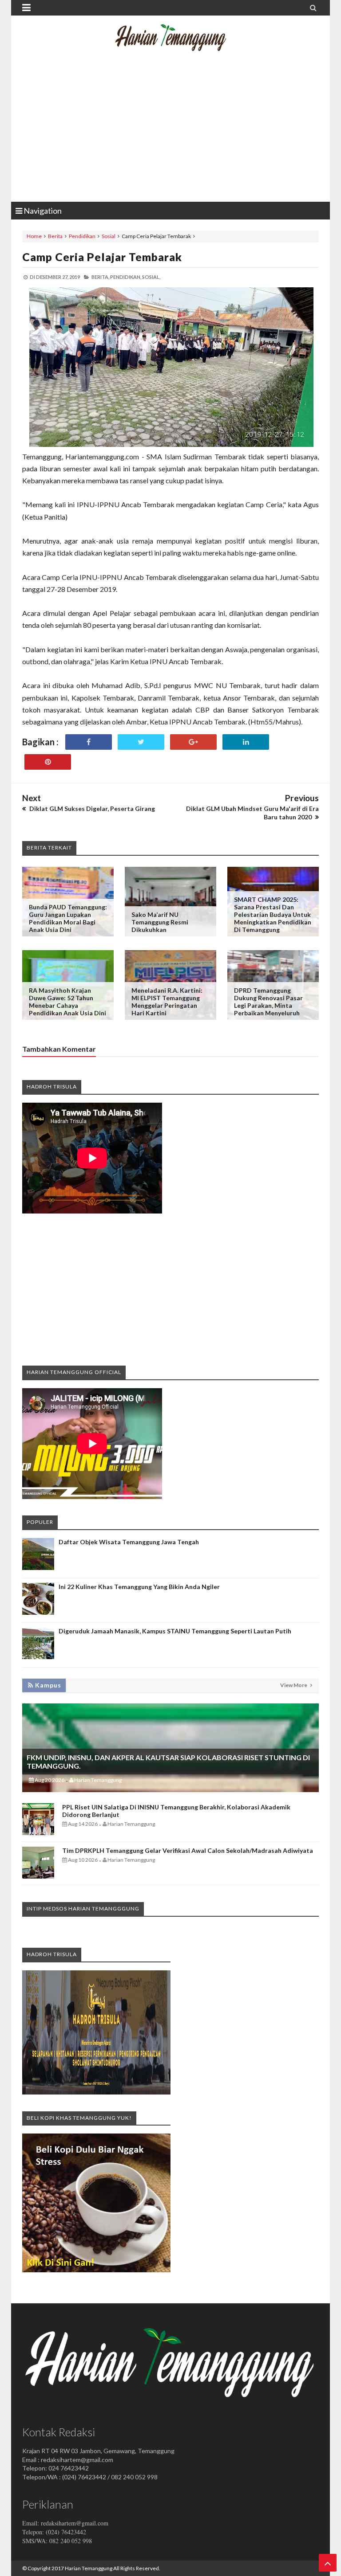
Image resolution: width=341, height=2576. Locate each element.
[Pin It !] (48, 762)
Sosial (109, 236)
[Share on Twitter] (141, 742)
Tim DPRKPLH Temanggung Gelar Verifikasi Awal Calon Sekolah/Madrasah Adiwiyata (188, 1850)
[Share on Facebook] (89, 742)
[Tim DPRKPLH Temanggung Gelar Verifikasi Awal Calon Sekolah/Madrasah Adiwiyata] (38, 1876)
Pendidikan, (126, 277)
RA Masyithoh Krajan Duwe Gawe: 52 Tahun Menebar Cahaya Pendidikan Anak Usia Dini (67, 1002)
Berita (55, 236)
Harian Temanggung (89, 2568)
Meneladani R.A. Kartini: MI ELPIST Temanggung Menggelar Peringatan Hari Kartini (167, 1002)
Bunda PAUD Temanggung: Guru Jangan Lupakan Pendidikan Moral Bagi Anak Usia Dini (68, 918)
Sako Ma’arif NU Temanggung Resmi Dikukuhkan (160, 922)
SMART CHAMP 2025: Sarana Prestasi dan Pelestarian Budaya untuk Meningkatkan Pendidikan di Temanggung (273, 914)
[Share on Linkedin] (246, 742)
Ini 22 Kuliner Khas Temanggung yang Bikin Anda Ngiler (139, 1587)
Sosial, (151, 277)
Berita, (100, 277)
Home (34, 236)
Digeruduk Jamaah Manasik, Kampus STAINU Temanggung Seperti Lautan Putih (175, 1631)
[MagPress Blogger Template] (170, 44)
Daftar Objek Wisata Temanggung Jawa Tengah (129, 1542)
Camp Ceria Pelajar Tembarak (102, 257)
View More (294, 1685)
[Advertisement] (170, 131)
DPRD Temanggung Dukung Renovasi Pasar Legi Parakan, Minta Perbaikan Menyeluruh (268, 1002)
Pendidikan (82, 236)
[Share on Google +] (193, 742)
